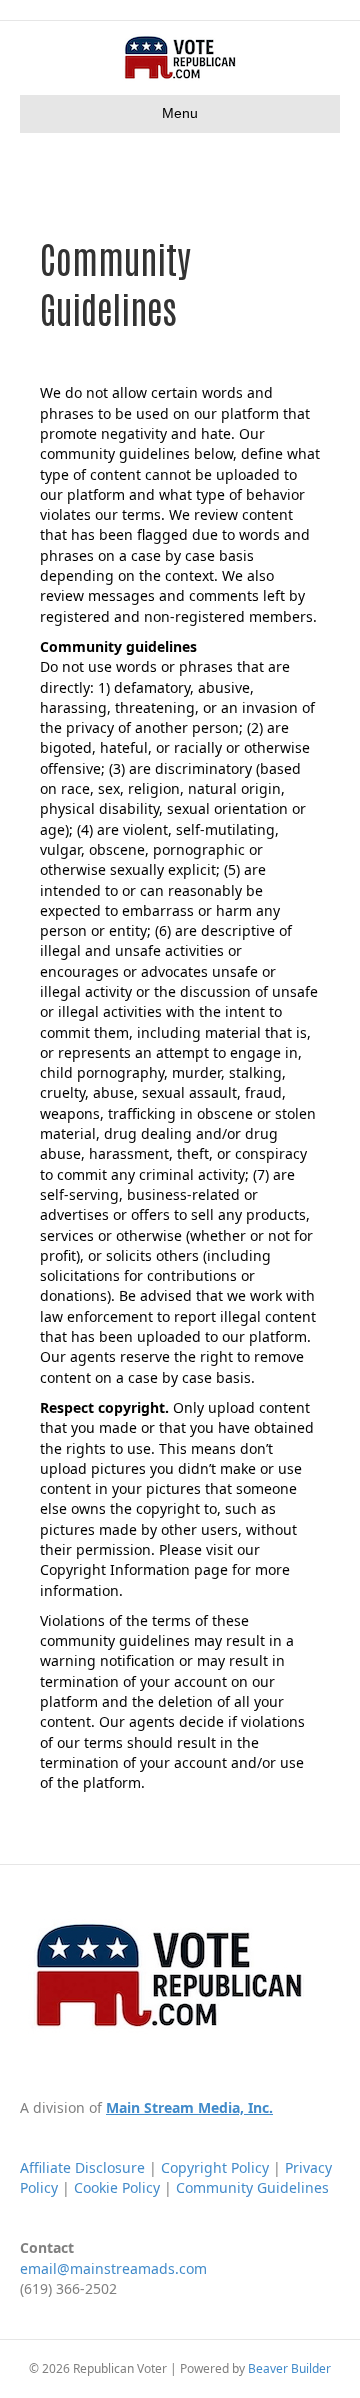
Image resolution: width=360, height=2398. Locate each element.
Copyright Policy (215, 2167)
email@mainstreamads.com (113, 2268)
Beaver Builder (289, 2368)
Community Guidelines (252, 2187)
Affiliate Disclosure (82, 2167)
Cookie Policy (117, 2187)
